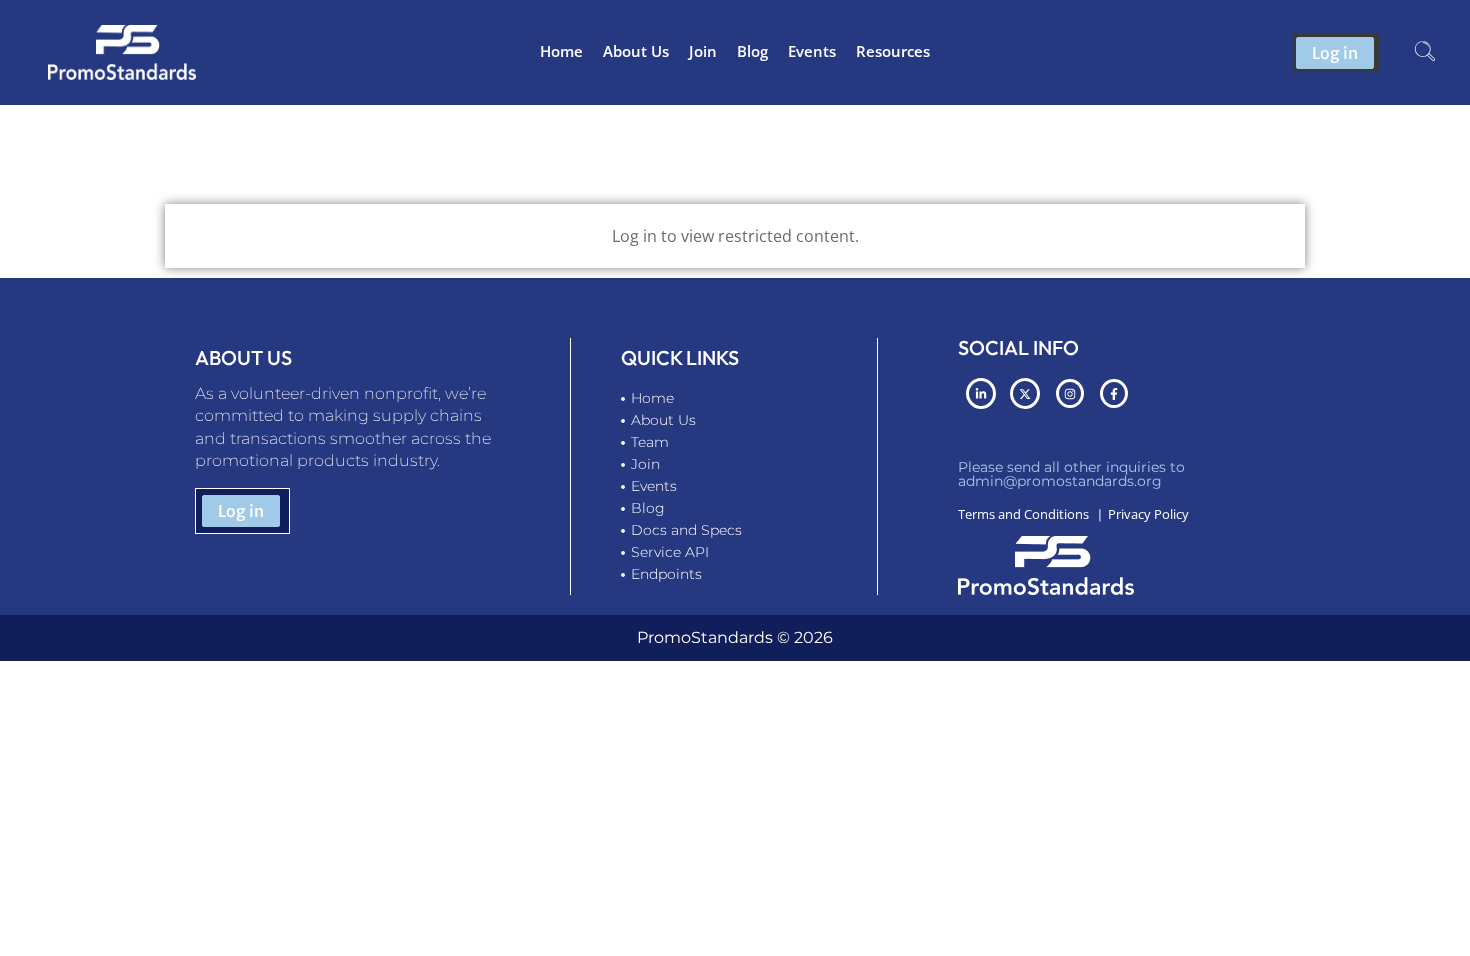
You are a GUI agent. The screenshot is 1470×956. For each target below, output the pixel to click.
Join (703, 51)
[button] (1425, 53)
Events (812, 51)
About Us (636, 51)
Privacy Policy (1148, 514)
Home (561, 51)
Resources (893, 51)
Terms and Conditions (1023, 514)
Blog (752, 51)
